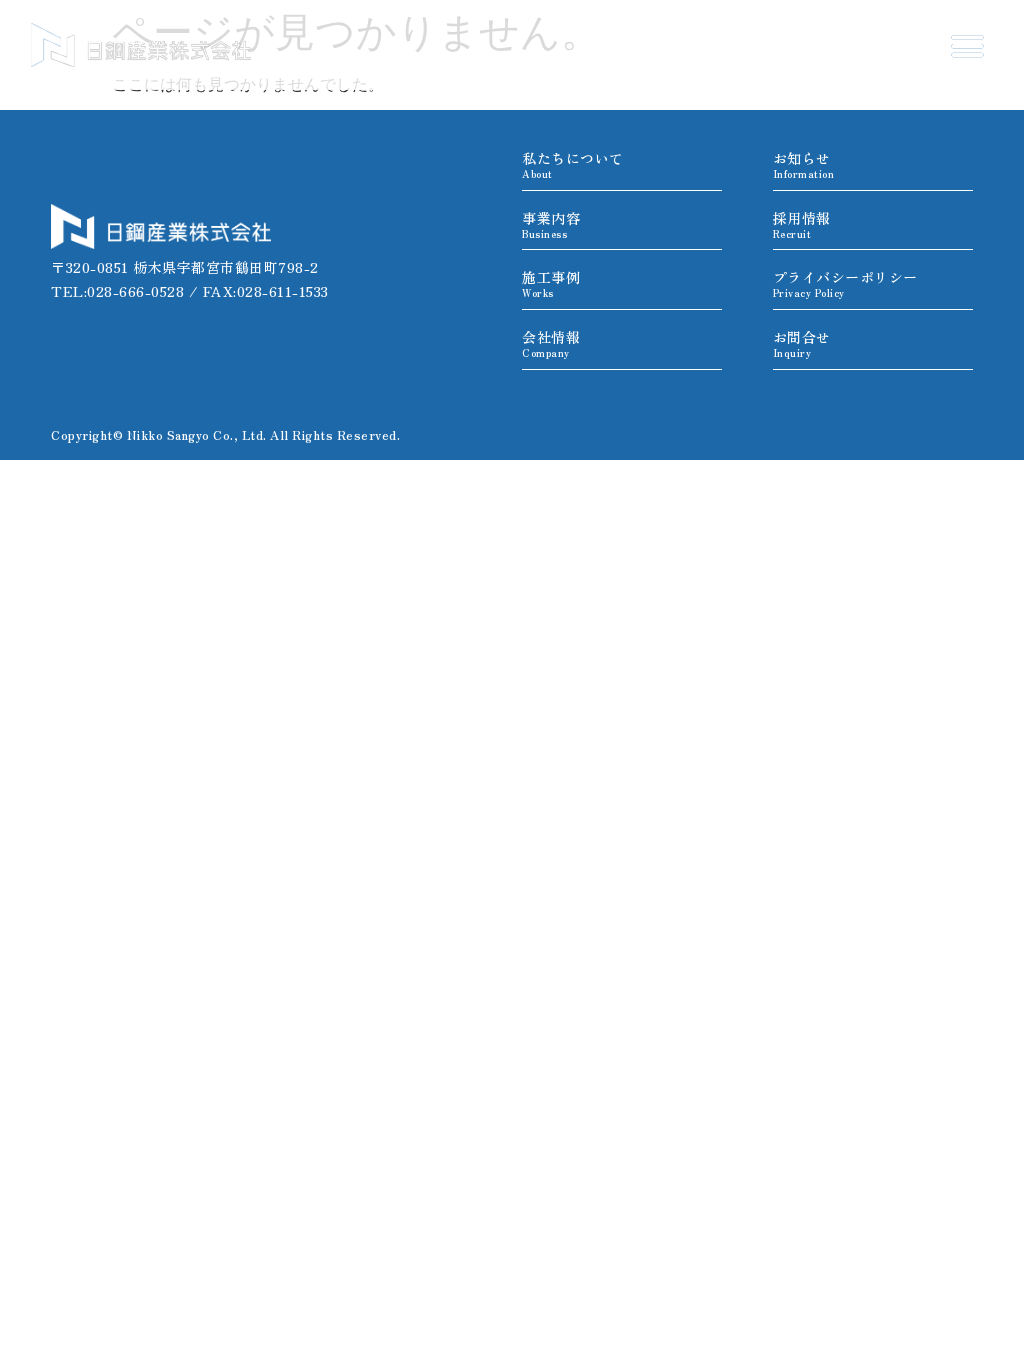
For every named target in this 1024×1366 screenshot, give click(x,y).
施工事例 (551, 283)
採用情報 (802, 224)
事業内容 (551, 224)
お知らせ (804, 164)
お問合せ (802, 343)
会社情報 (551, 343)
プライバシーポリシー (845, 283)
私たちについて (573, 164)
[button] (967, 45)
